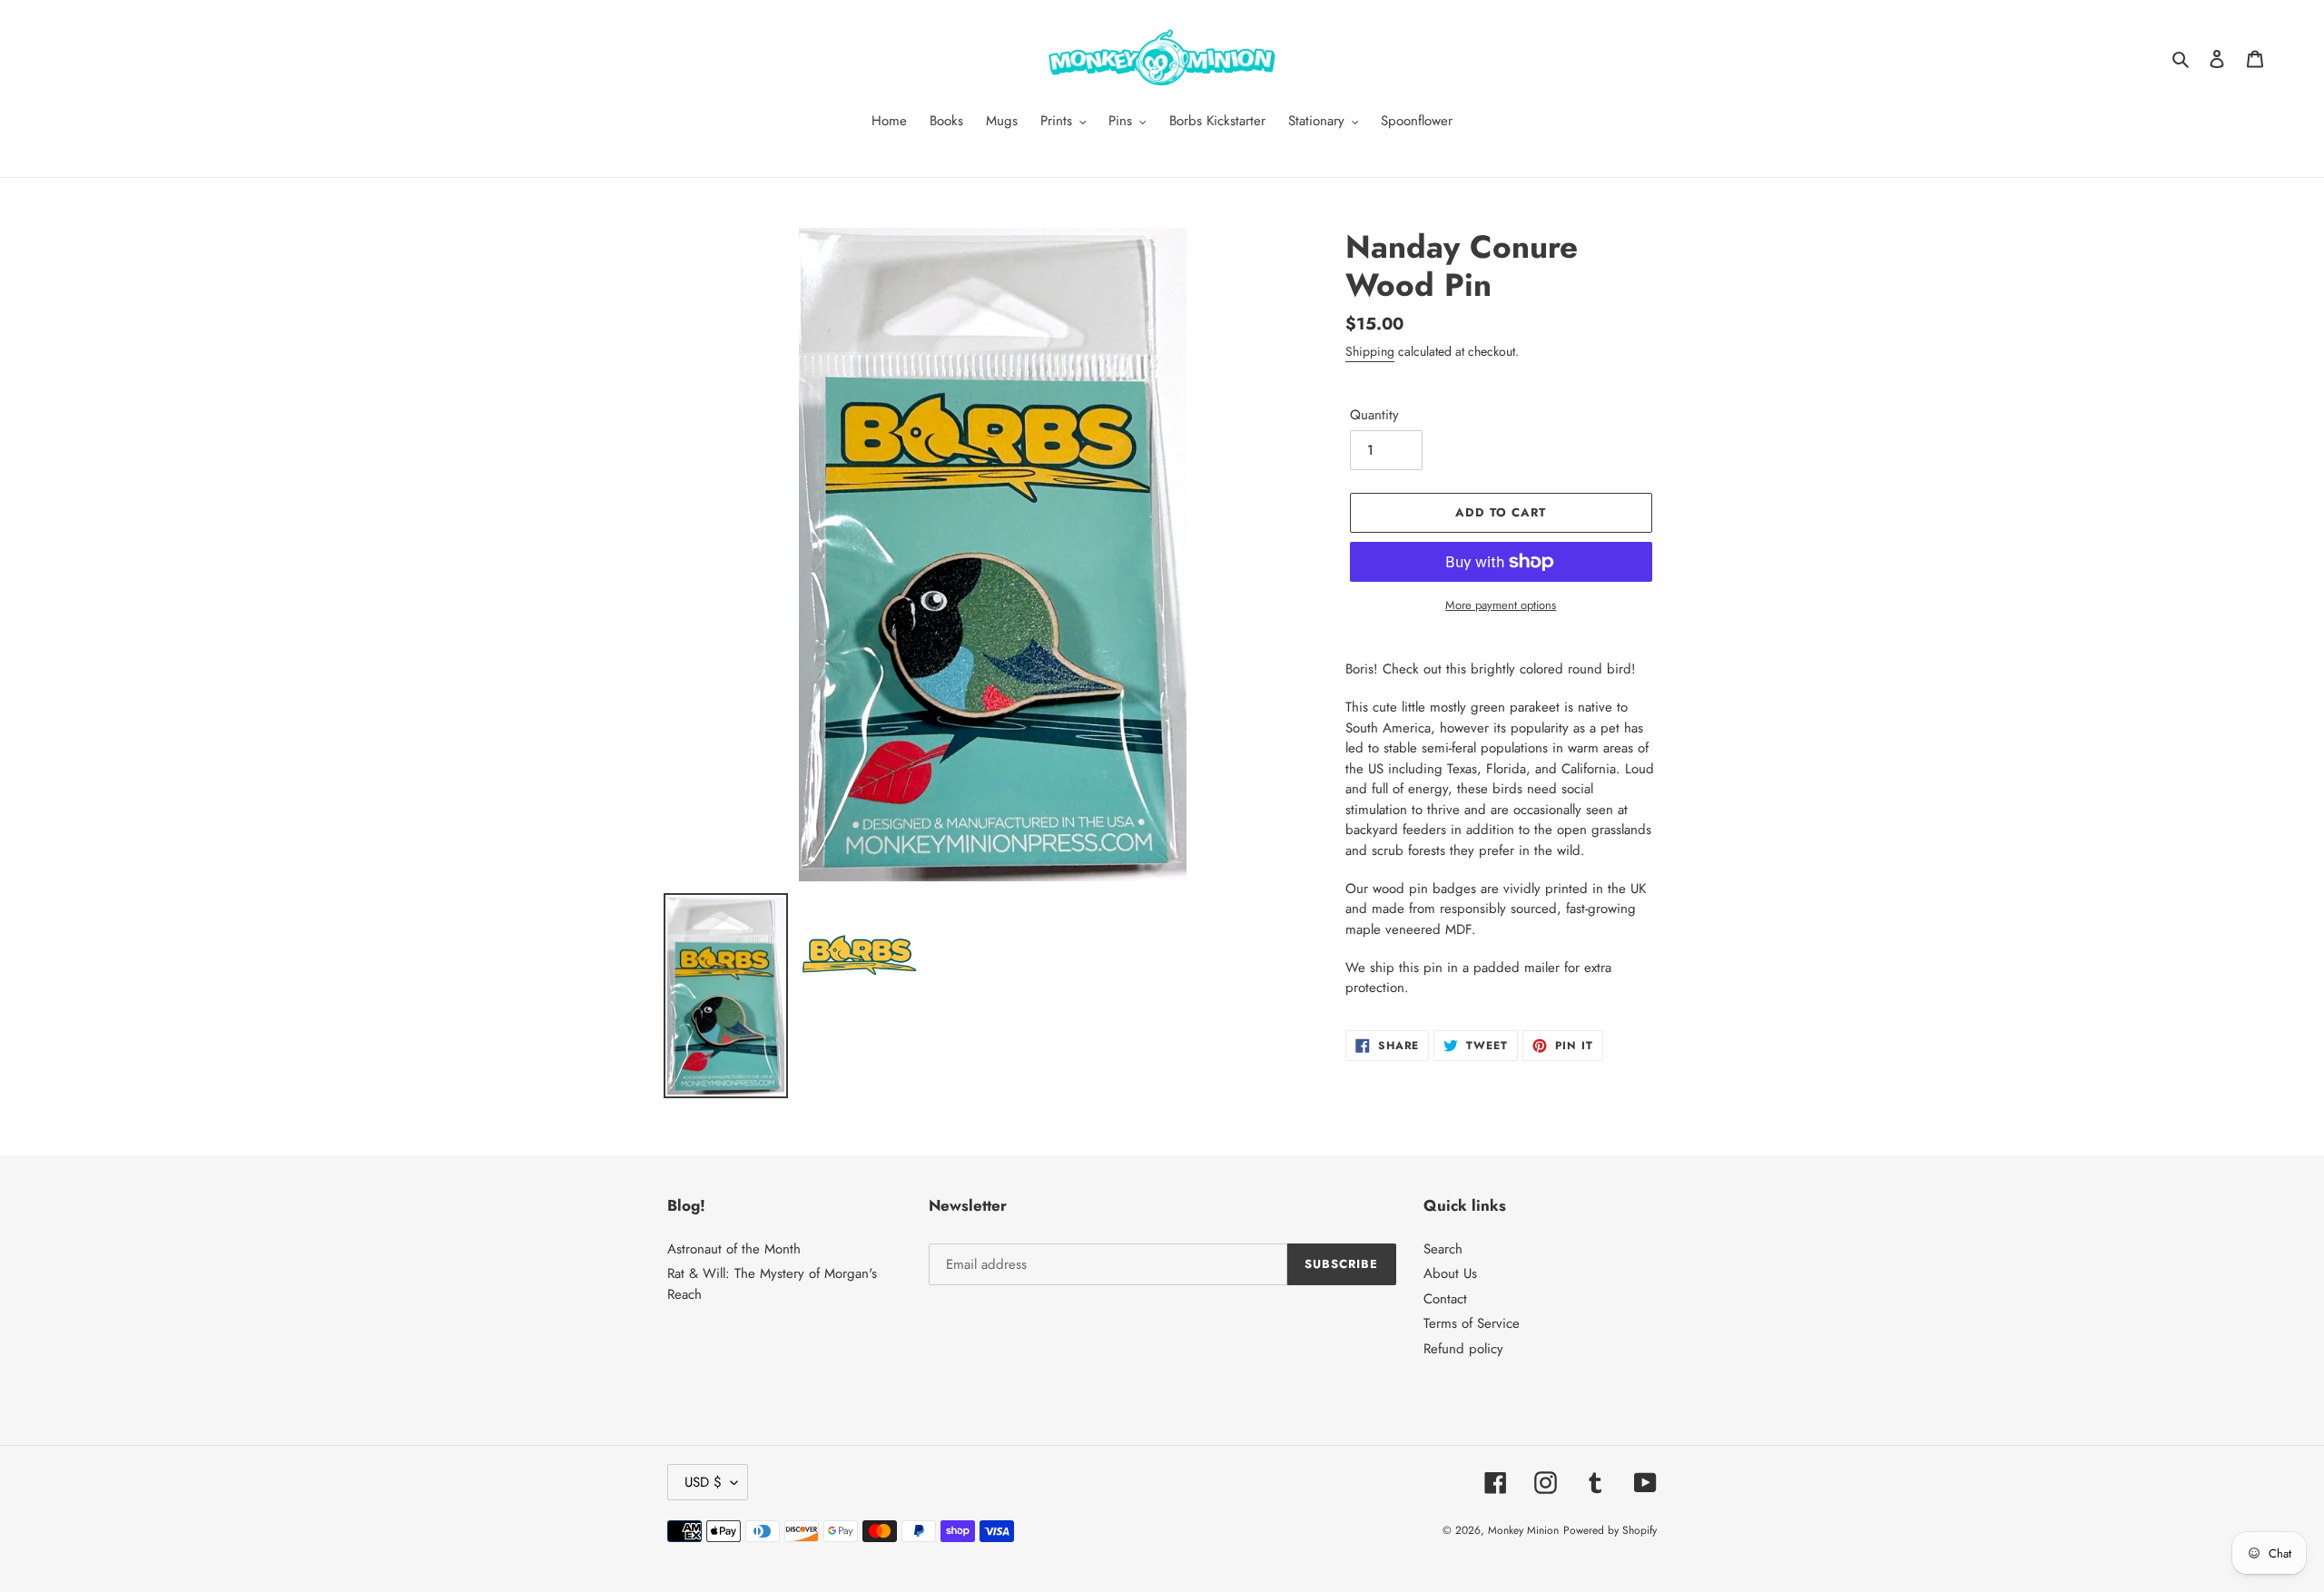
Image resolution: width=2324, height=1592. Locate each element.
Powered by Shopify (1610, 1530)
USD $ (703, 1482)
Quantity (1374, 415)
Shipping (1370, 351)
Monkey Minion (1523, 1530)
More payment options (1501, 605)
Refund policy (1463, 1349)
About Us (1450, 1273)
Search (1443, 1249)
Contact (1445, 1299)
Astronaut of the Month (734, 1249)
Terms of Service (1472, 1323)
